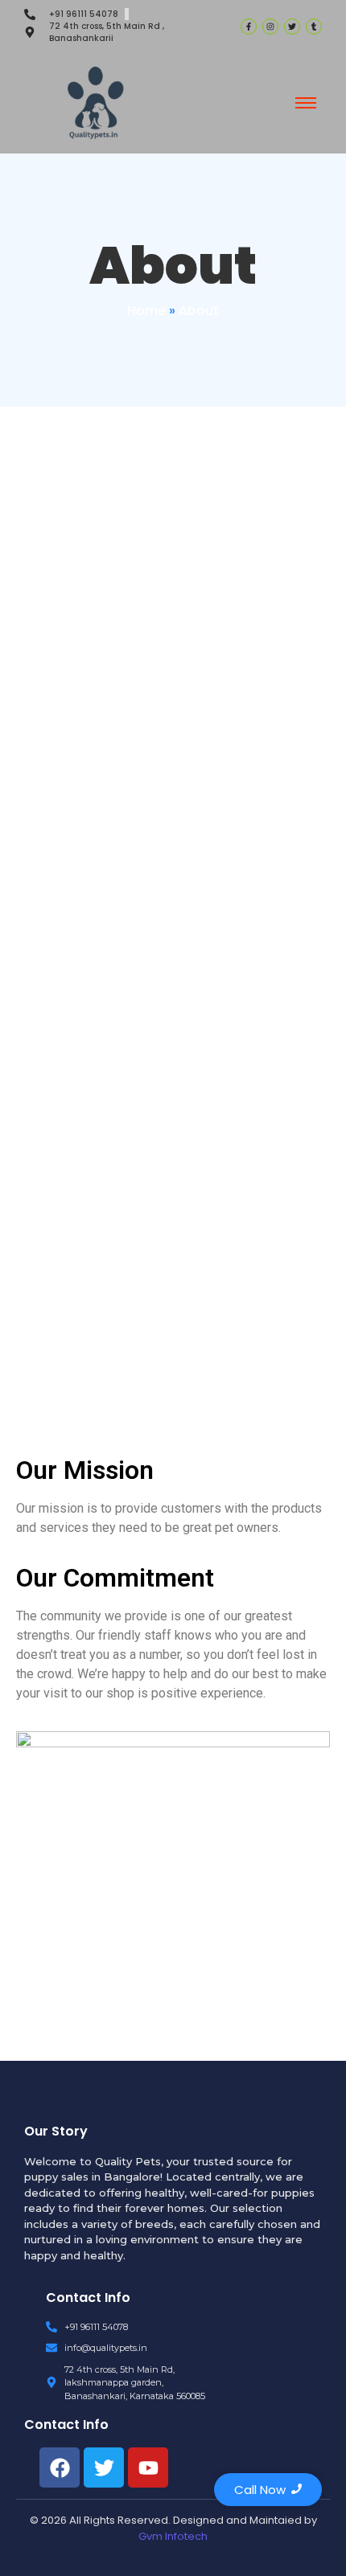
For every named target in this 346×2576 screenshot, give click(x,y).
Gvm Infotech (173, 2536)
